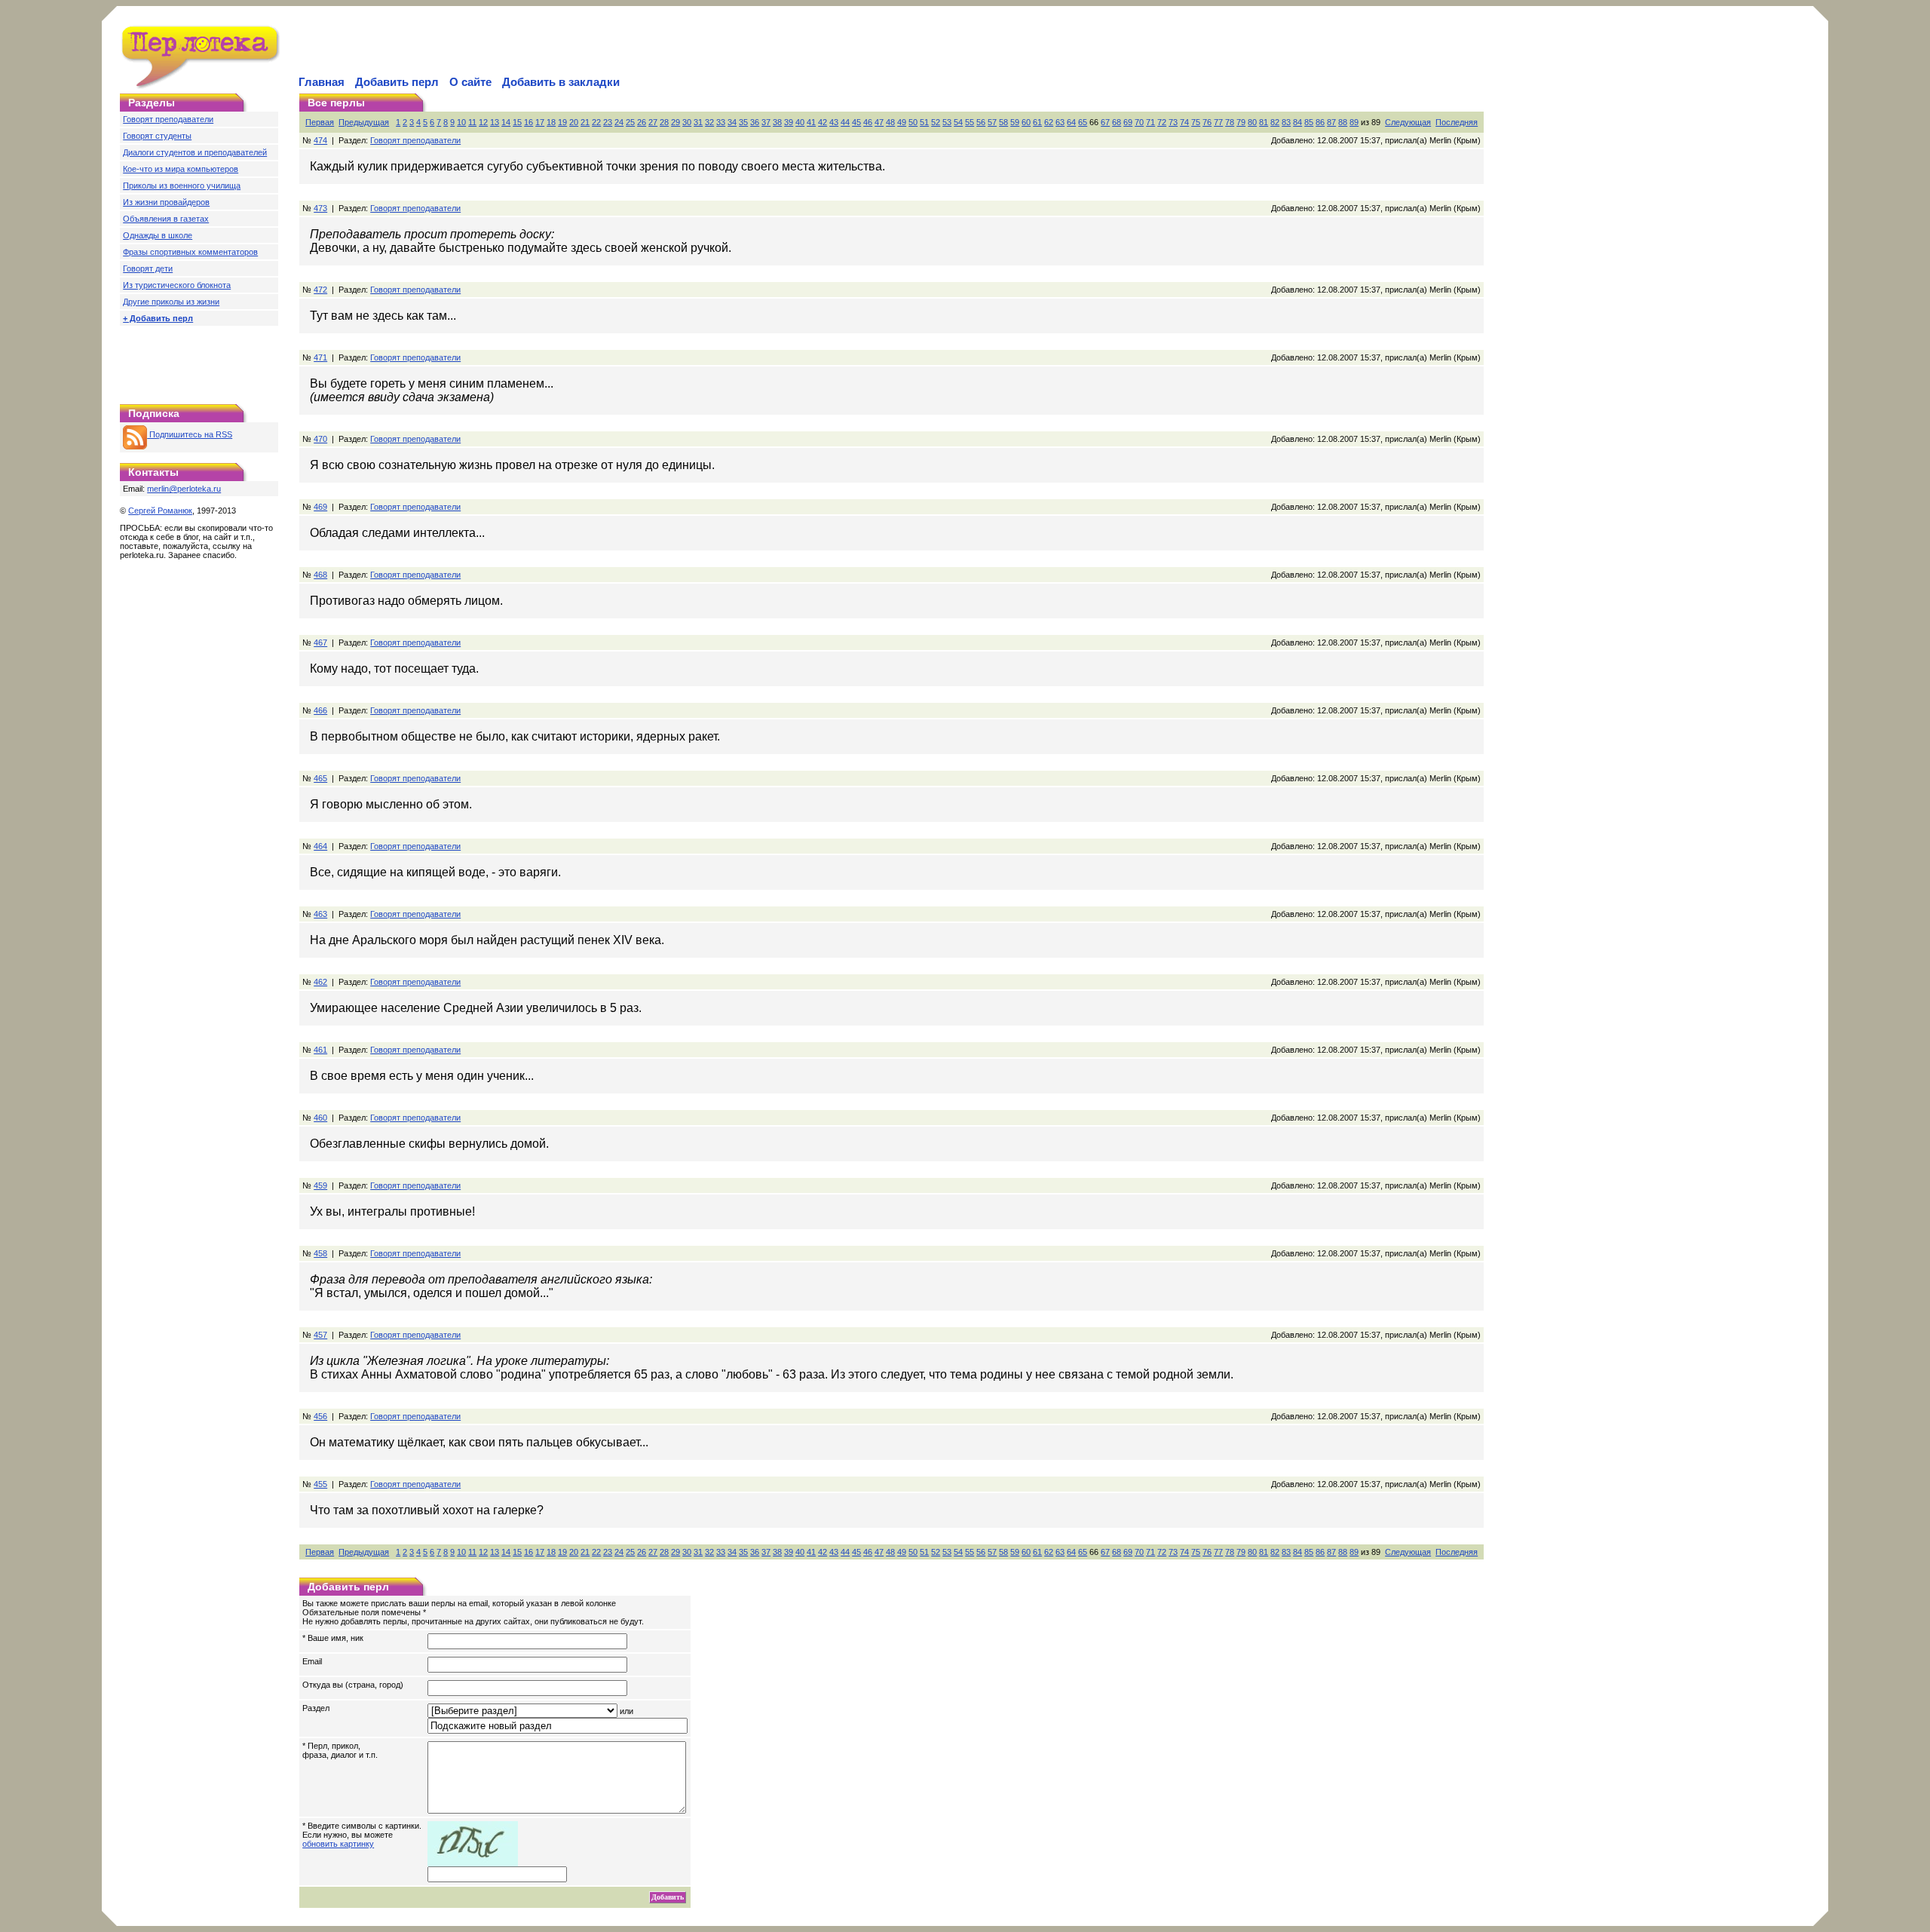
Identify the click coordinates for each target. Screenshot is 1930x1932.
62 (1049, 122)
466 (320, 710)
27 (653, 122)
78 (1230, 122)
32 (709, 122)
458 (320, 1253)
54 (958, 122)
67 (1105, 122)
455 (320, 1484)
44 (845, 122)
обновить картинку (338, 1844)
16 (528, 122)
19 (562, 122)
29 (675, 122)
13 (495, 122)
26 (642, 122)
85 (1309, 122)
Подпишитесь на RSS (190, 434)
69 (1128, 122)
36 (755, 122)
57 (992, 122)
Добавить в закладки (561, 82)
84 (1297, 122)
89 (1354, 122)
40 (800, 122)
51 (924, 122)
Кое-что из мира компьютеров (181, 169)
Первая (320, 122)
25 (630, 122)
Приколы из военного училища (182, 186)
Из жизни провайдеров (166, 202)
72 (1162, 122)
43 (834, 122)
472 (320, 290)
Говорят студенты (157, 136)
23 (608, 122)
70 (1139, 122)
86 (1320, 122)
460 (320, 1118)
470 (320, 439)
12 (483, 122)
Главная (322, 82)
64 (1071, 122)
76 (1207, 122)
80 (1252, 122)
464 (320, 846)
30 (687, 122)
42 (823, 122)
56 (981, 122)
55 (970, 122)
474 (320, 140)
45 (856, 122)
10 (461, 122)
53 (947, 122)
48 (890, 122)
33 (721, 122)
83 (1286, 122)
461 (320, 1050)
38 (777, 122)
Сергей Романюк (160, 511)
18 (551, 122)
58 (1003, 122)
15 (517, 122)
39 (789, 122)
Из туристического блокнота (177, 285)
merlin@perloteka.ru (184, 489)
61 (1037, 122)
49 (902, 122)
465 (320, 778)
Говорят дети (148, 268)
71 (1150, 122)
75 (1196, 122)
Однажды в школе (158, 235)
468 (320, 575)
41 (811, 122)
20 (574, 122)
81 (1264, 122)
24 (619, 122)
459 (320, 1185)
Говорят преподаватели (168, 119)
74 (1184, 122)
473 (320, 208)
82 (1275, 122)
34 (732, 122)
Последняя (1457, 122)
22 (596, 122)
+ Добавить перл (158, 318)
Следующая (1408, 122)
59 (1015, 122)
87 (1331, 122)
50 (913, 122)
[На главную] (201, 86)
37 (766, 122)
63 (1060, 122)
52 (936, 122)
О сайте (470, 82)
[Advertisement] (473, 50)
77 (1218, 122)
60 (1026, 122)
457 (320, 1335)
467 (320, 642)
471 (320, 357)
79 (1241, 122)
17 (540, 122)
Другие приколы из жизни (171, 302)
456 (320, 1416)
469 (320, 507)
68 (1117, 122)
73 (1173, 122)
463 (320, 914)
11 (472, 122)
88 (1343, 122)
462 (320, 982)
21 (585, 122)
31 (698, 122)
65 (1083, 122)
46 (868, 122)
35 (743, 122)
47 (879, 122)
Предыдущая (364, 122)
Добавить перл (397, 82)
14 (506, 122)
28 (664, 122)
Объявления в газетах (166, 219)
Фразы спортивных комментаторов (190, 252)
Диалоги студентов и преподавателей (195, 152)
